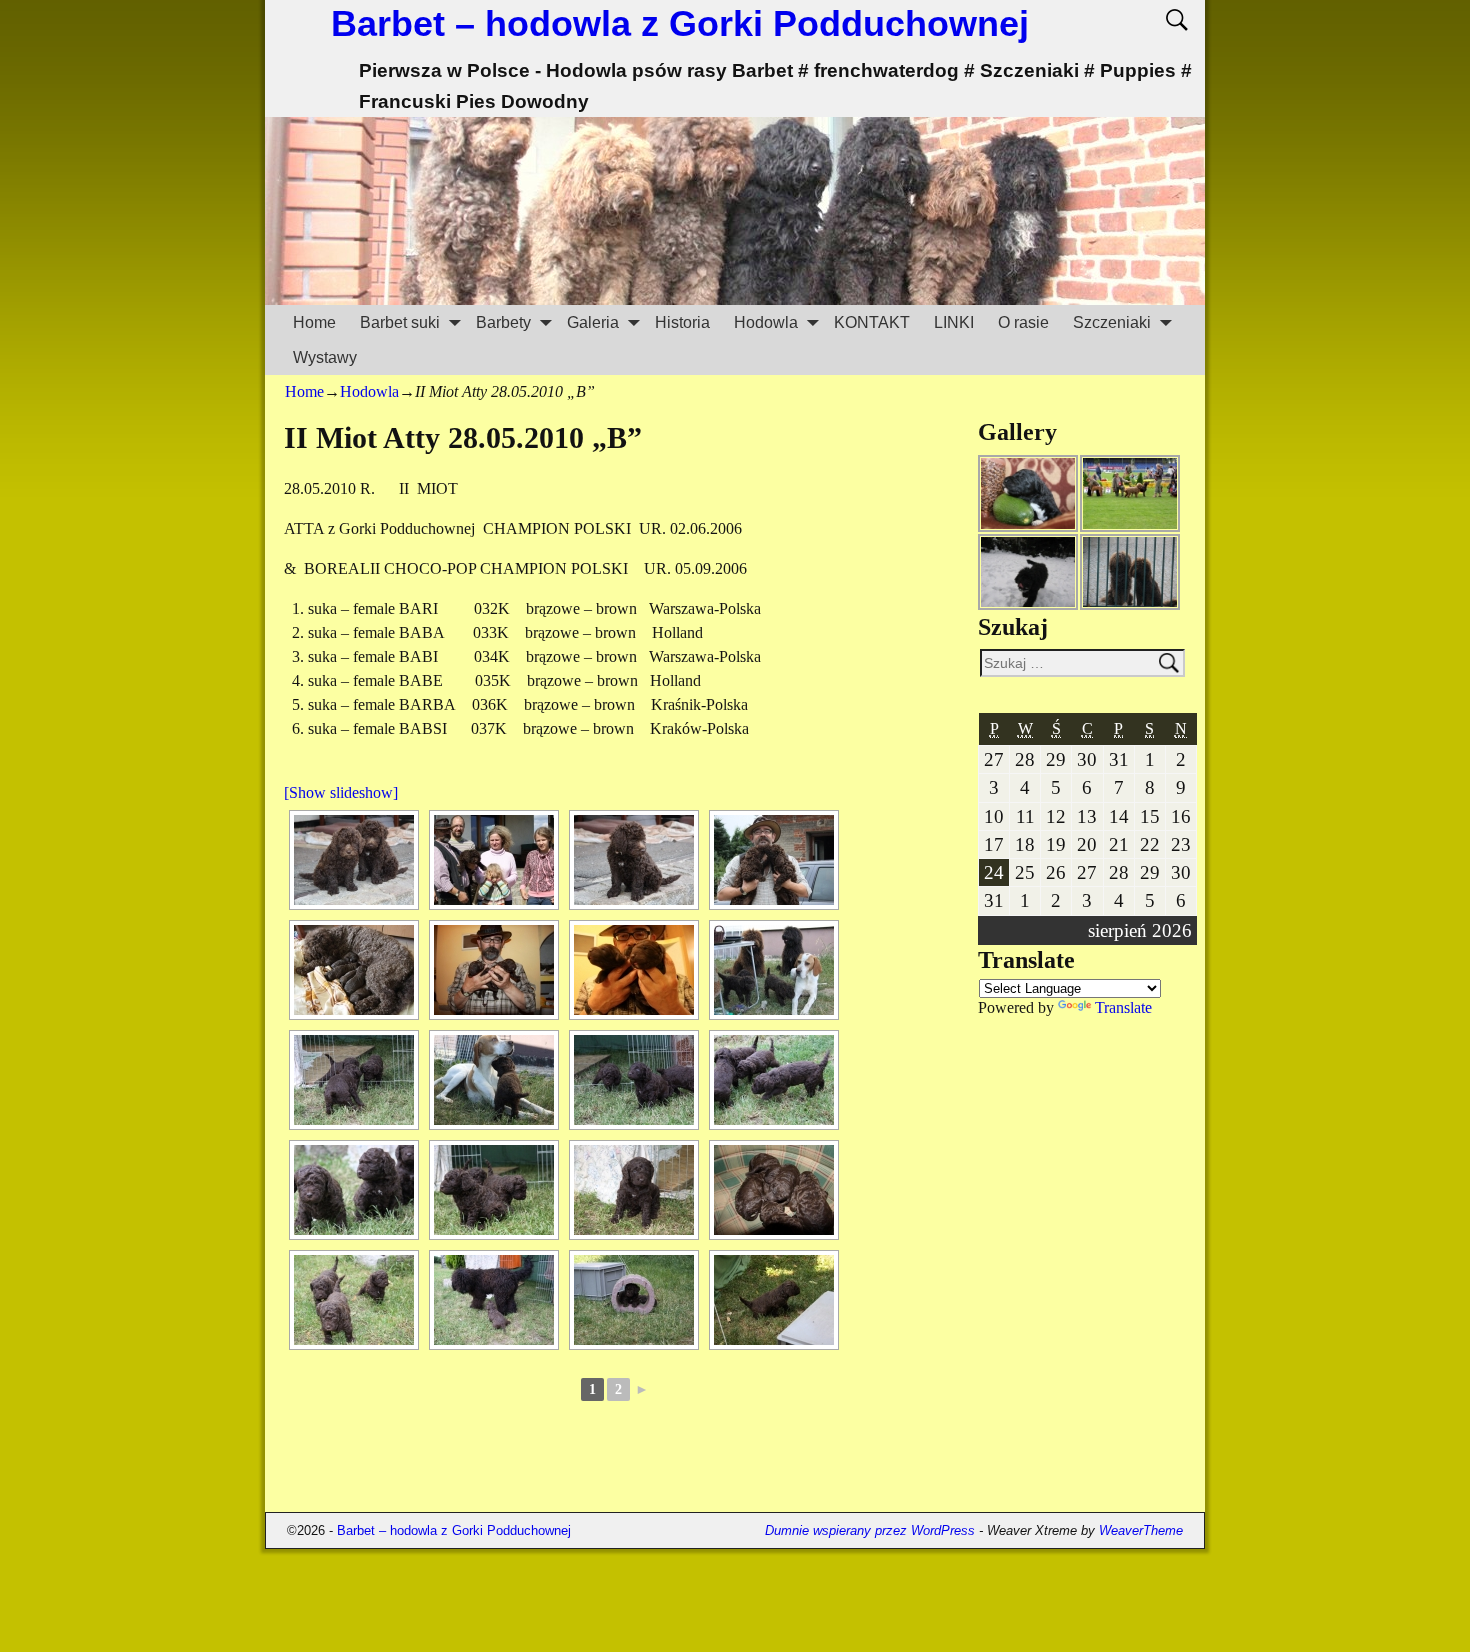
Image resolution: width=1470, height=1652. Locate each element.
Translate (1123, 1007)
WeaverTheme (1141, 1530)
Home (314, 322)
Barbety (503, 322)
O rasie (1023, 322)
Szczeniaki (1112, 322)
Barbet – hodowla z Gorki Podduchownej (680, 23)
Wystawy (325, 357)
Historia (682, 322)
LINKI (954, 322)
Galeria (593, 322)
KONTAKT (872, 322)
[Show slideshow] (341, 792)
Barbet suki (400, 322)
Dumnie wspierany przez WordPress (870, 1530)
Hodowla (766, 322)
